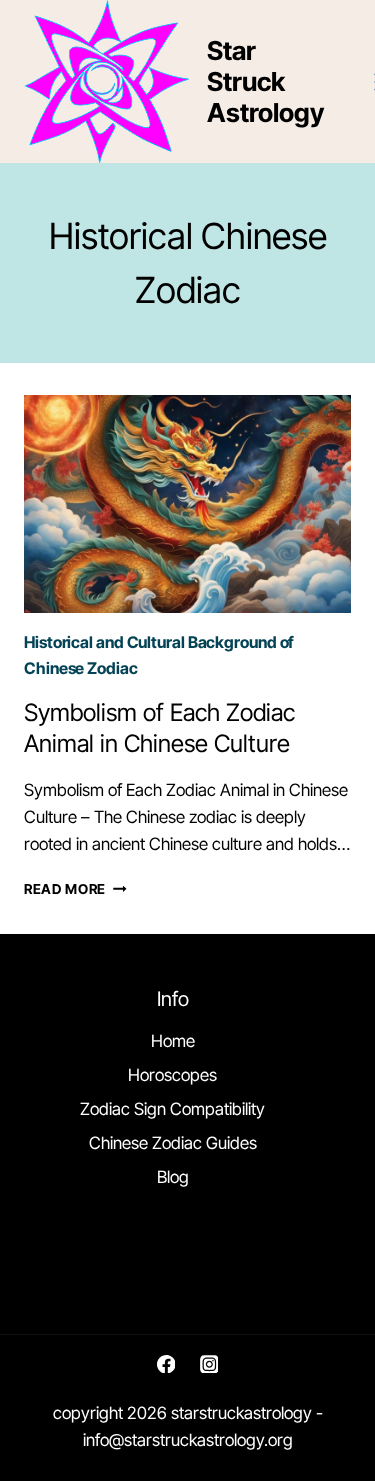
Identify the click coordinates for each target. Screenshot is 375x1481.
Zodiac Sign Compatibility (172, 1109)
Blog (173, 1177)
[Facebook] (165, 1363)
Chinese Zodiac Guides (173, 1143)
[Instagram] (208, 1363)
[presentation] (187, 504)
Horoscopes (172, 1075)
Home (173, 1041)
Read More (75, 889)
